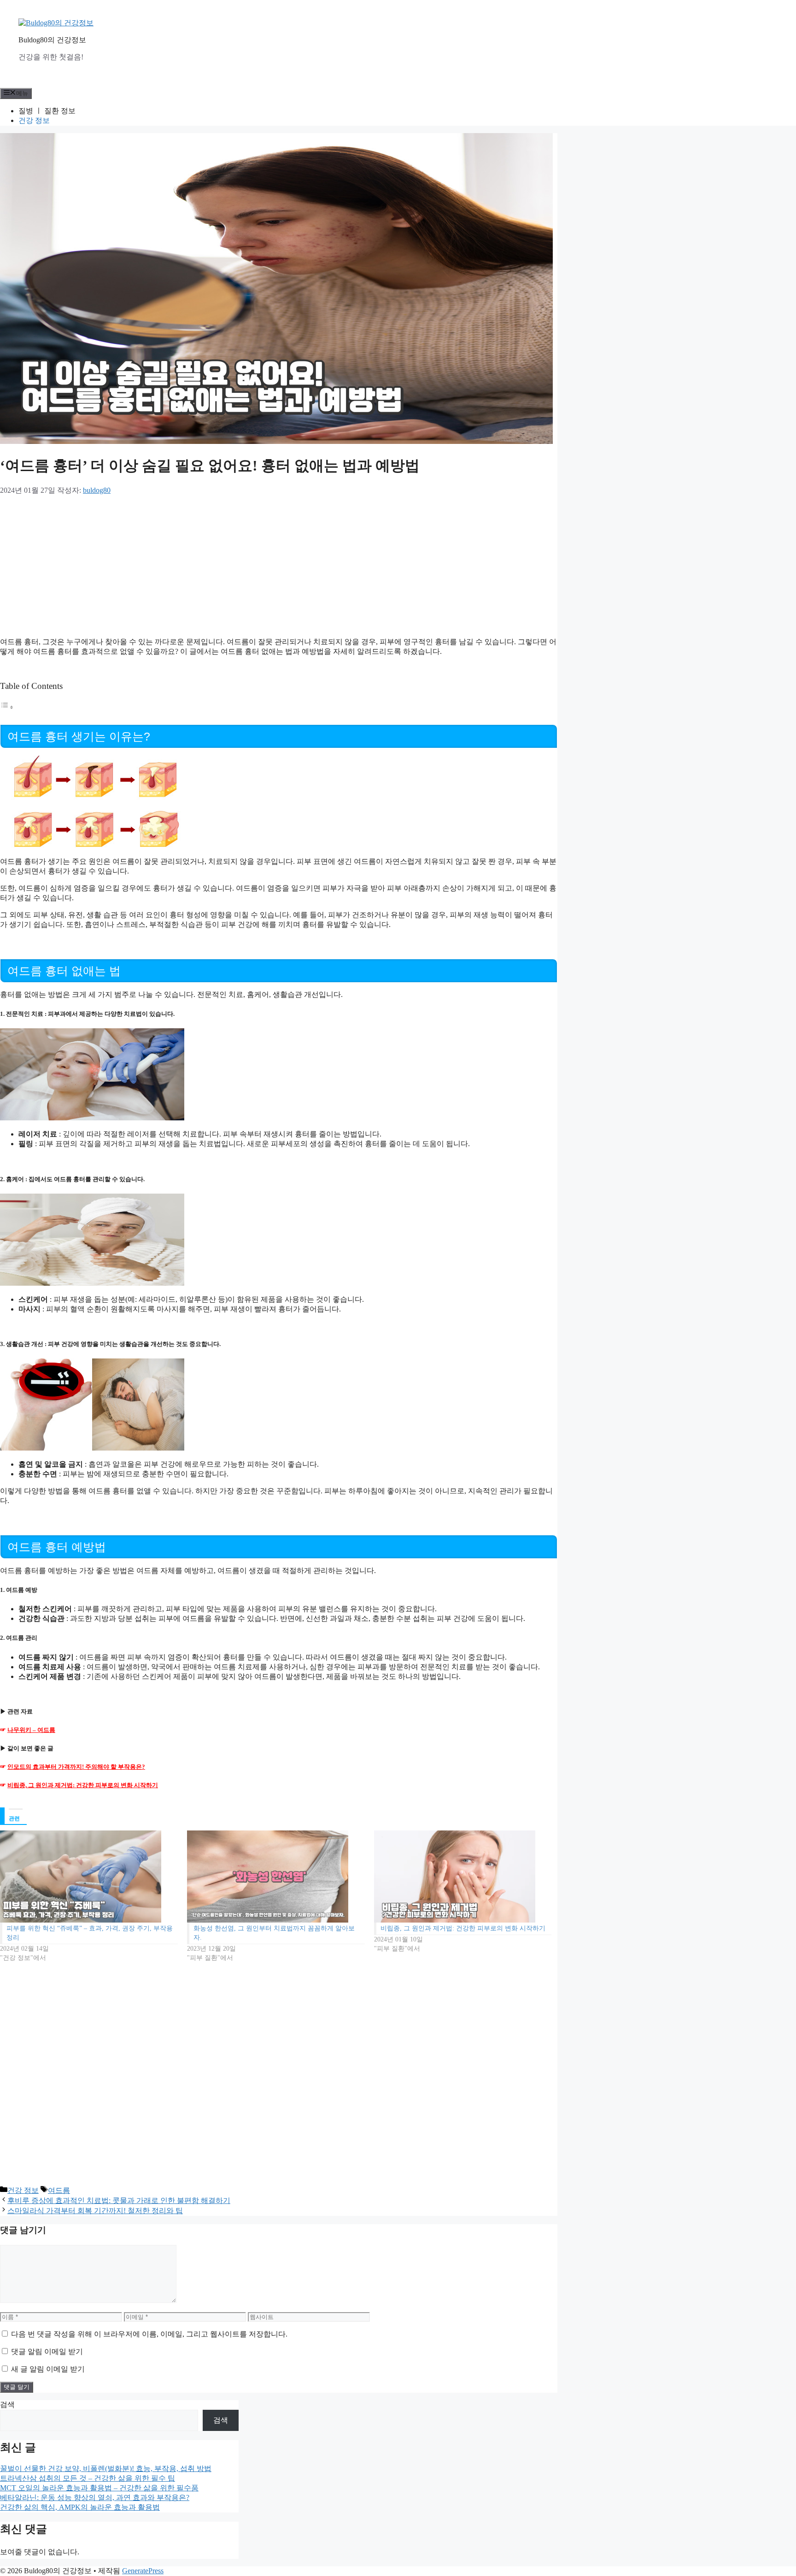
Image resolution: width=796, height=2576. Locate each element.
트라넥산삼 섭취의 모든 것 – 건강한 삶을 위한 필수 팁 (88, 2478)
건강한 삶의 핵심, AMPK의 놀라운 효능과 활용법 (80, 2507)
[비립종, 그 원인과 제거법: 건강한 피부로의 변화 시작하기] (463, 1877)
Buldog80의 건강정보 (52, 40)
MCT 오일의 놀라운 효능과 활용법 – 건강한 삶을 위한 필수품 (99, 2488)
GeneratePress (143, 2571)
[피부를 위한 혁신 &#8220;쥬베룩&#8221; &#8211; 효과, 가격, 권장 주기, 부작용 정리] (89, 1877)
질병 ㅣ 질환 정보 (47, 111)
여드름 (59, 2190)
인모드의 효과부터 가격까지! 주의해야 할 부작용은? (76, 1767)
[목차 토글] (7, 707)
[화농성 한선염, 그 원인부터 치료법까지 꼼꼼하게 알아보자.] (276, 1877)
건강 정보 (34, 120)
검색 (7, 2404)
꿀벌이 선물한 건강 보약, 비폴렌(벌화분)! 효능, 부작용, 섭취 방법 (106, 2468)
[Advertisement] (196, 564)
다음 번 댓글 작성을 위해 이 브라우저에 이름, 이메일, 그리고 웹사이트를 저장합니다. (149, 2334)
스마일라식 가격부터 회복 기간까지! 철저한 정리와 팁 (95, 2211)
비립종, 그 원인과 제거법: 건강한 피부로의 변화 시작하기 (83, 1785)
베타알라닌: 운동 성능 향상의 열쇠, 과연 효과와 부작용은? (95, 2497)
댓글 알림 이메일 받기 (47, 2352)
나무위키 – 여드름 (31, 1730)
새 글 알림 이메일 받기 (48, 2369)
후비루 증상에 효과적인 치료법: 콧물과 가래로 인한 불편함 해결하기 (119, 2200)
